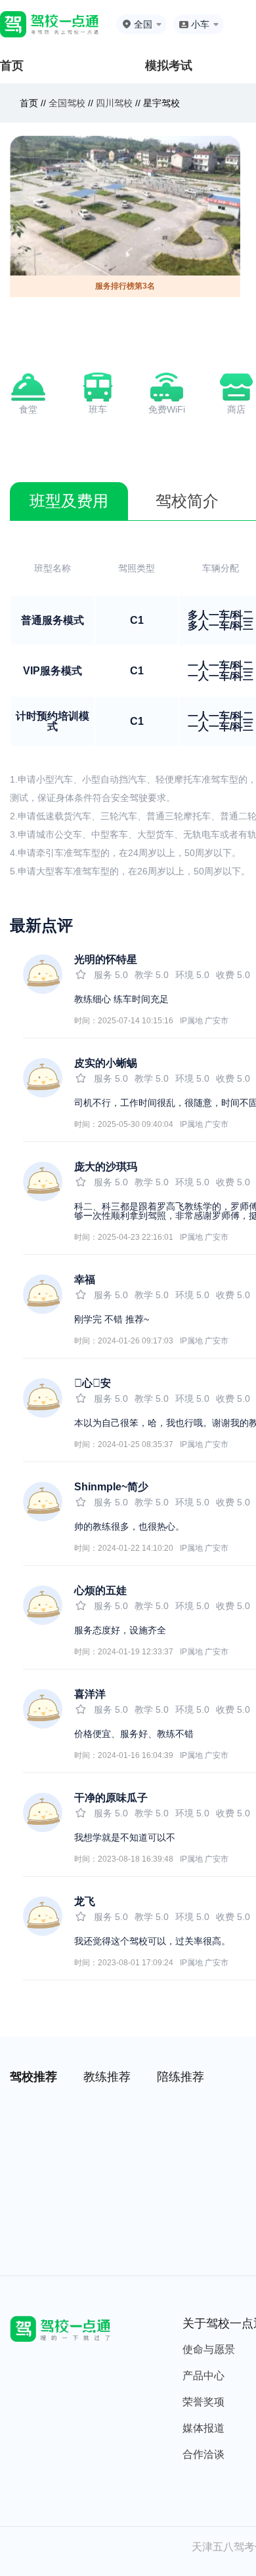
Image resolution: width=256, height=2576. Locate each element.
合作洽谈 (203, 2454)
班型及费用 (69, 501)
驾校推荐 (33, 2077)
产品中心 (203, 2376)
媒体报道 (203, 2428)
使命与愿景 (209, 2349)
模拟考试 (169, 66)
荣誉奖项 (203, 2402)
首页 (12, 66)
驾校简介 (187, 501)
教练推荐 (107, 2077)
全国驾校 (68, 103)
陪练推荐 (181, 2077)
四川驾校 (114, 103)
